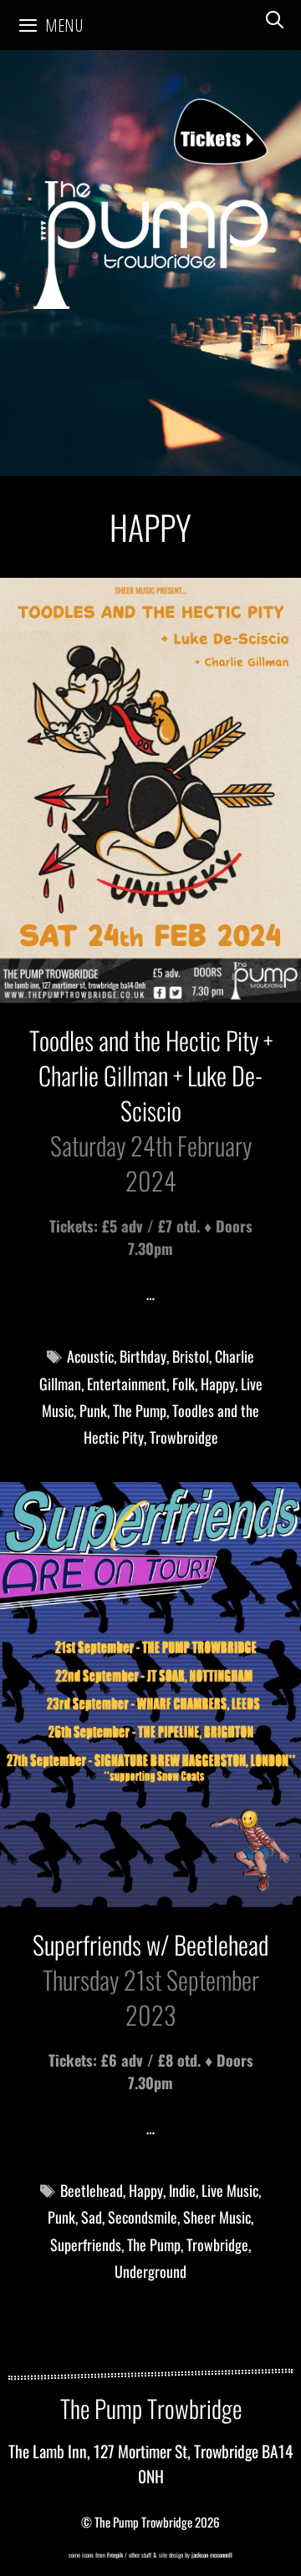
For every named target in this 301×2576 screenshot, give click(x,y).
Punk (93, 1410)
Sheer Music (217, 2217)
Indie (182, 2190)
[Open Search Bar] (275, 19)
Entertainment (127, 1384)
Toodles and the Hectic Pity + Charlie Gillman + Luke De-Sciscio (151, 1075)
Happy (218, 1384)
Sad (92, 2217)
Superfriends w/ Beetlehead (150, 1944)
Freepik (115, 2555)
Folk (184, 1384)
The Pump (140, 1410)
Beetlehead (92, 2190)
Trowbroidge (184, 1437)
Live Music (230, 2190)
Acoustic (90, 1356)
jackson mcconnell (211, 2555)
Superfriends (86, 2245)
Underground (150, 2271)
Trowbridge (217, 2245)
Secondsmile (143, 2217)
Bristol (191, 1356)
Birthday (143, 1356)
